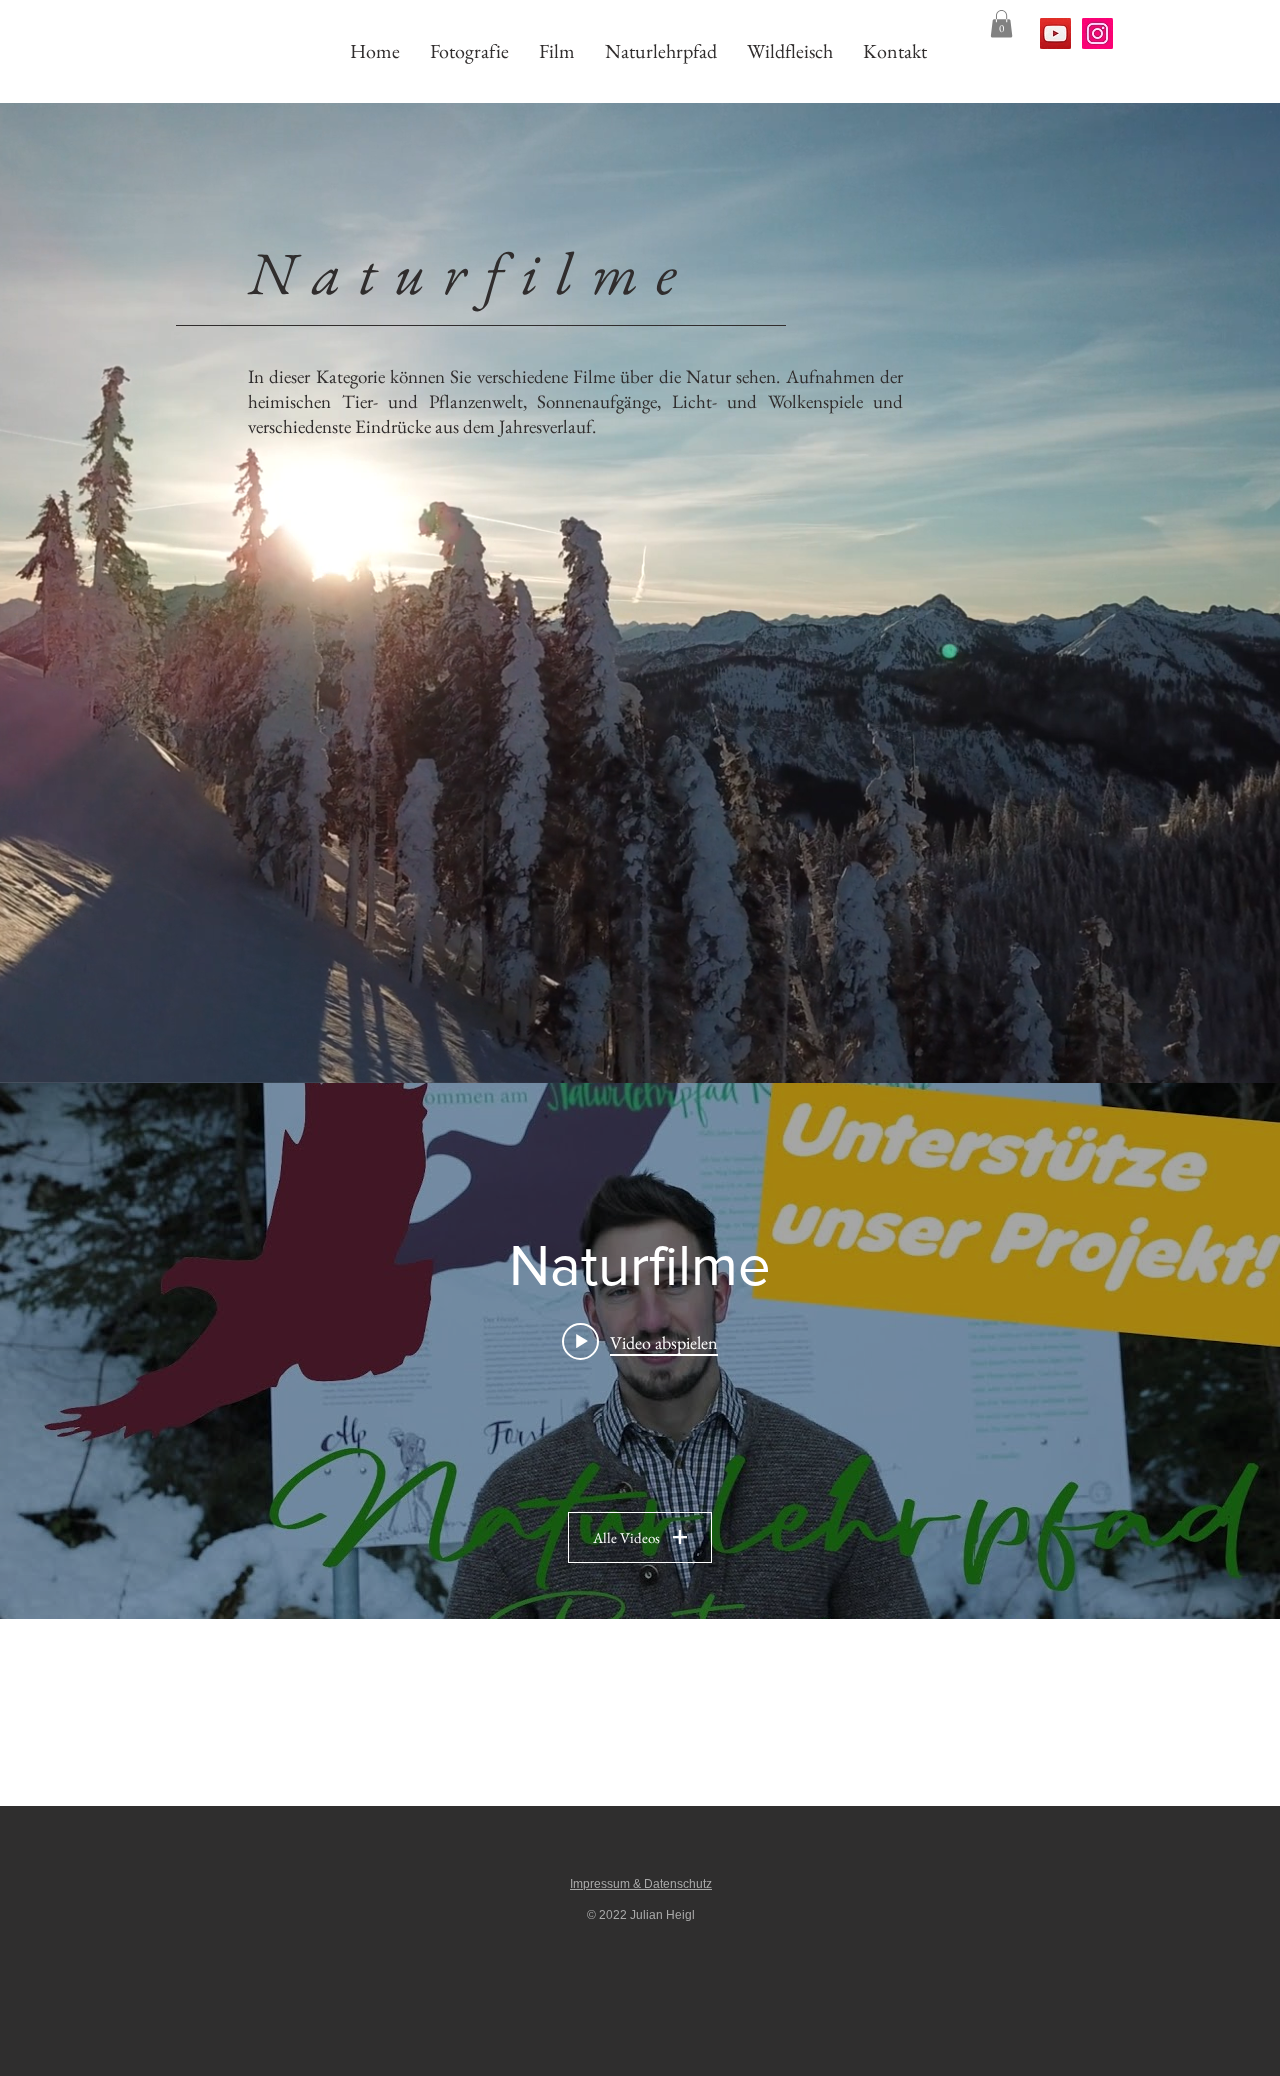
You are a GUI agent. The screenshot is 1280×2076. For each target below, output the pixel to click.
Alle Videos (626, 1537)
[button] (1001, 23)
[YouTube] (1055, 33)
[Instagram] (1097, 33)
